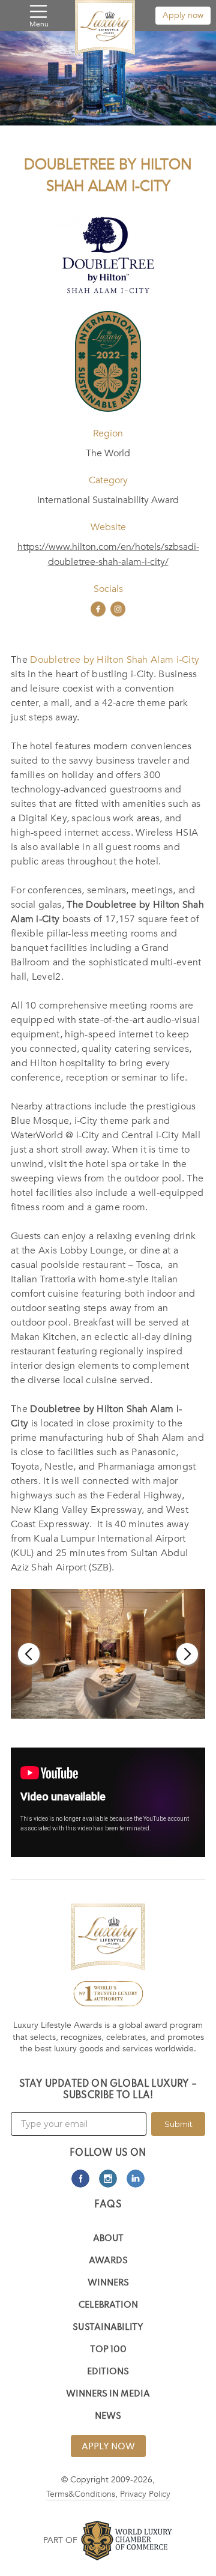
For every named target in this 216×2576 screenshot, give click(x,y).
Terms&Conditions (81, 2494)
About (108, 2239)
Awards (108, 2261)
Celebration (108, 2306)
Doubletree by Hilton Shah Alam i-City (115, 660)
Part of (60, 2540)
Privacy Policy (145, 2494)
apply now (108, 2447)
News (108, 2417)
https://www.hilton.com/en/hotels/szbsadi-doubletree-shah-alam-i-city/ (108, 554)
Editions (108, 2372)
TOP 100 (108, 2350)
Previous (29, 1654)
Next (187, 1654)
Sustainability (108, 2328)
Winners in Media (108, 2394)
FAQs (108, 2205)
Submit (178, 2124)
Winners (108, 2283)
